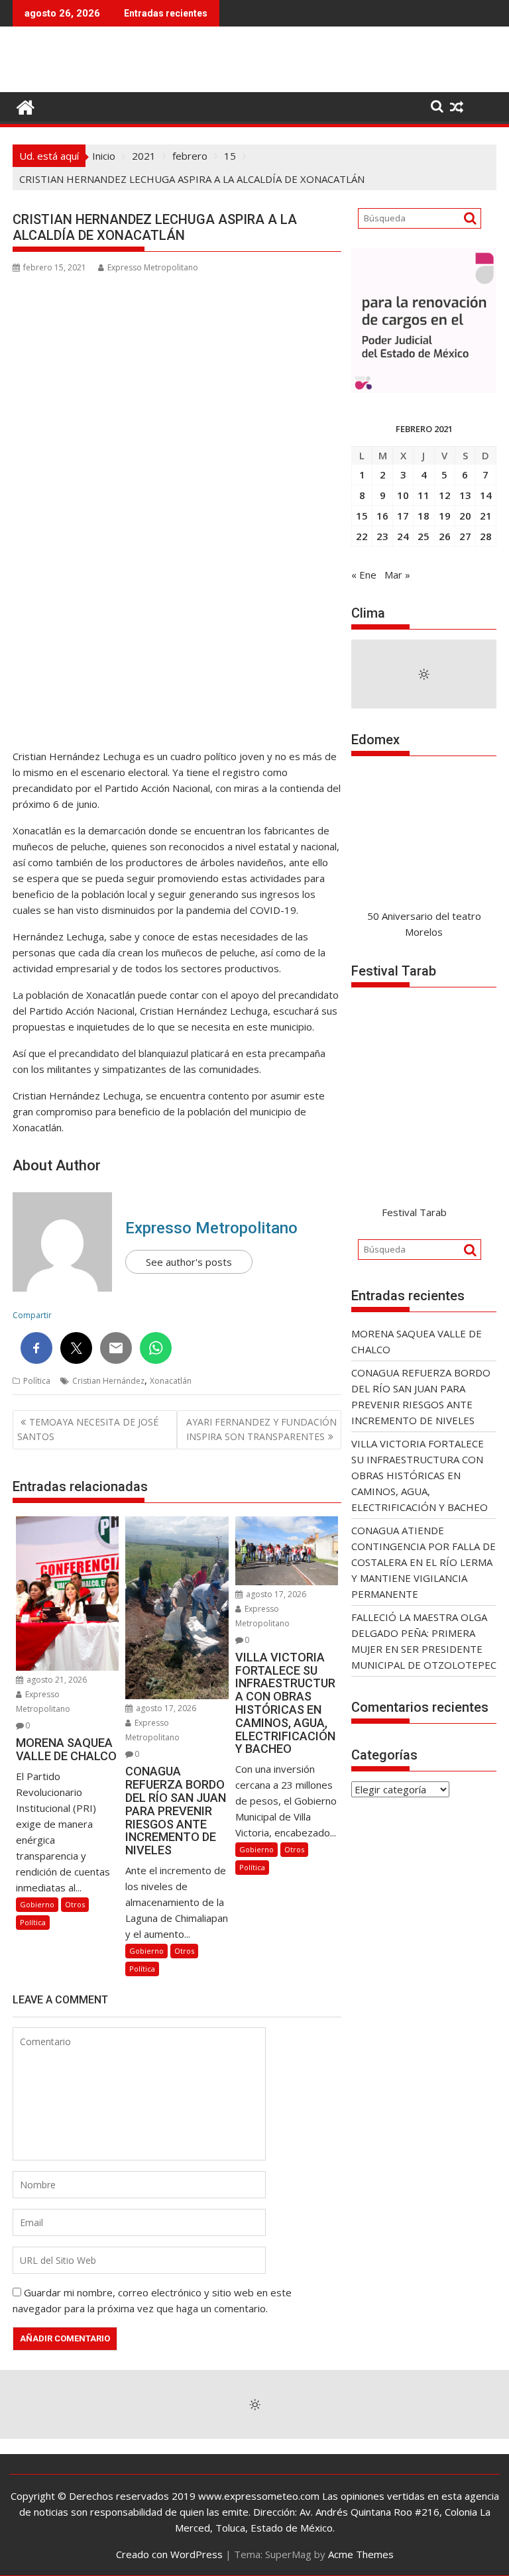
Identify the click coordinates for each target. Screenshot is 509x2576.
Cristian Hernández (108, 1381)
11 (424, 495)
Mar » (397, 575)
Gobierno (37, 1904)
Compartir (32, 1315)
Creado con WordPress (169, 2554)
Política (37, 1381)
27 (465, 536)
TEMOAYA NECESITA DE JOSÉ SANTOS (88, 1429)
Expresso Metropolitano (153, 267)
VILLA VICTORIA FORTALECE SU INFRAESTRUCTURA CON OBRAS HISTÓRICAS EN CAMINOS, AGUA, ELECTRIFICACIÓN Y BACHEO (420, 1475)
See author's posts (189, 1262)
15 (362, 516)
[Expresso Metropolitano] (26, 106)
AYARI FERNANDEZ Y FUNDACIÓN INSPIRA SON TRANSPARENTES (261, 1429)
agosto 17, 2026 (165, 1708)
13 (465, 495)
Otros (75, 1904)
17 (403, 516)
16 (382, 516)
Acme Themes (361, 2554)
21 (486, 516)
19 (445, 516)
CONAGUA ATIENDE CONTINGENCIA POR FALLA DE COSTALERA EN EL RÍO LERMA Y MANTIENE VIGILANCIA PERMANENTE (424, 1562)
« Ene (364, 575)
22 (362, 536)
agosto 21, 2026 (56, 1680)
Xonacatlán (171, 1381)
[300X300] (424, 389)
